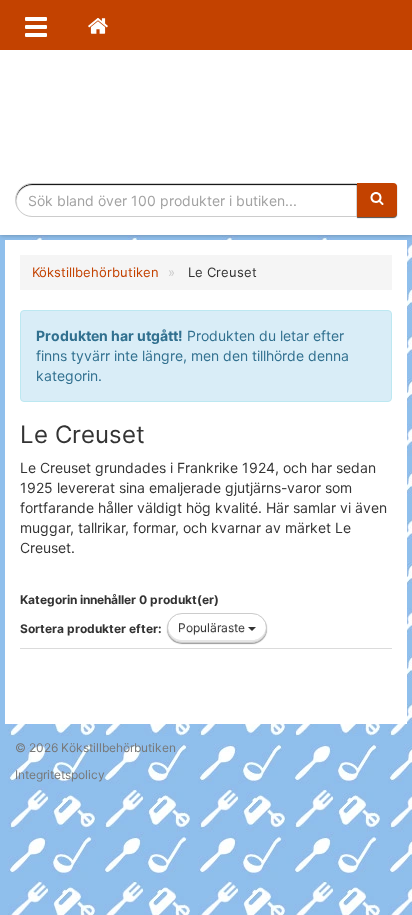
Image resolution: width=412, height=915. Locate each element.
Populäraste (213, 627)
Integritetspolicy (60, 774)
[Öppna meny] (36, 25)
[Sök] (377, 200)
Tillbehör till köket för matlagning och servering (206, 116)
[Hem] (98, 25)
